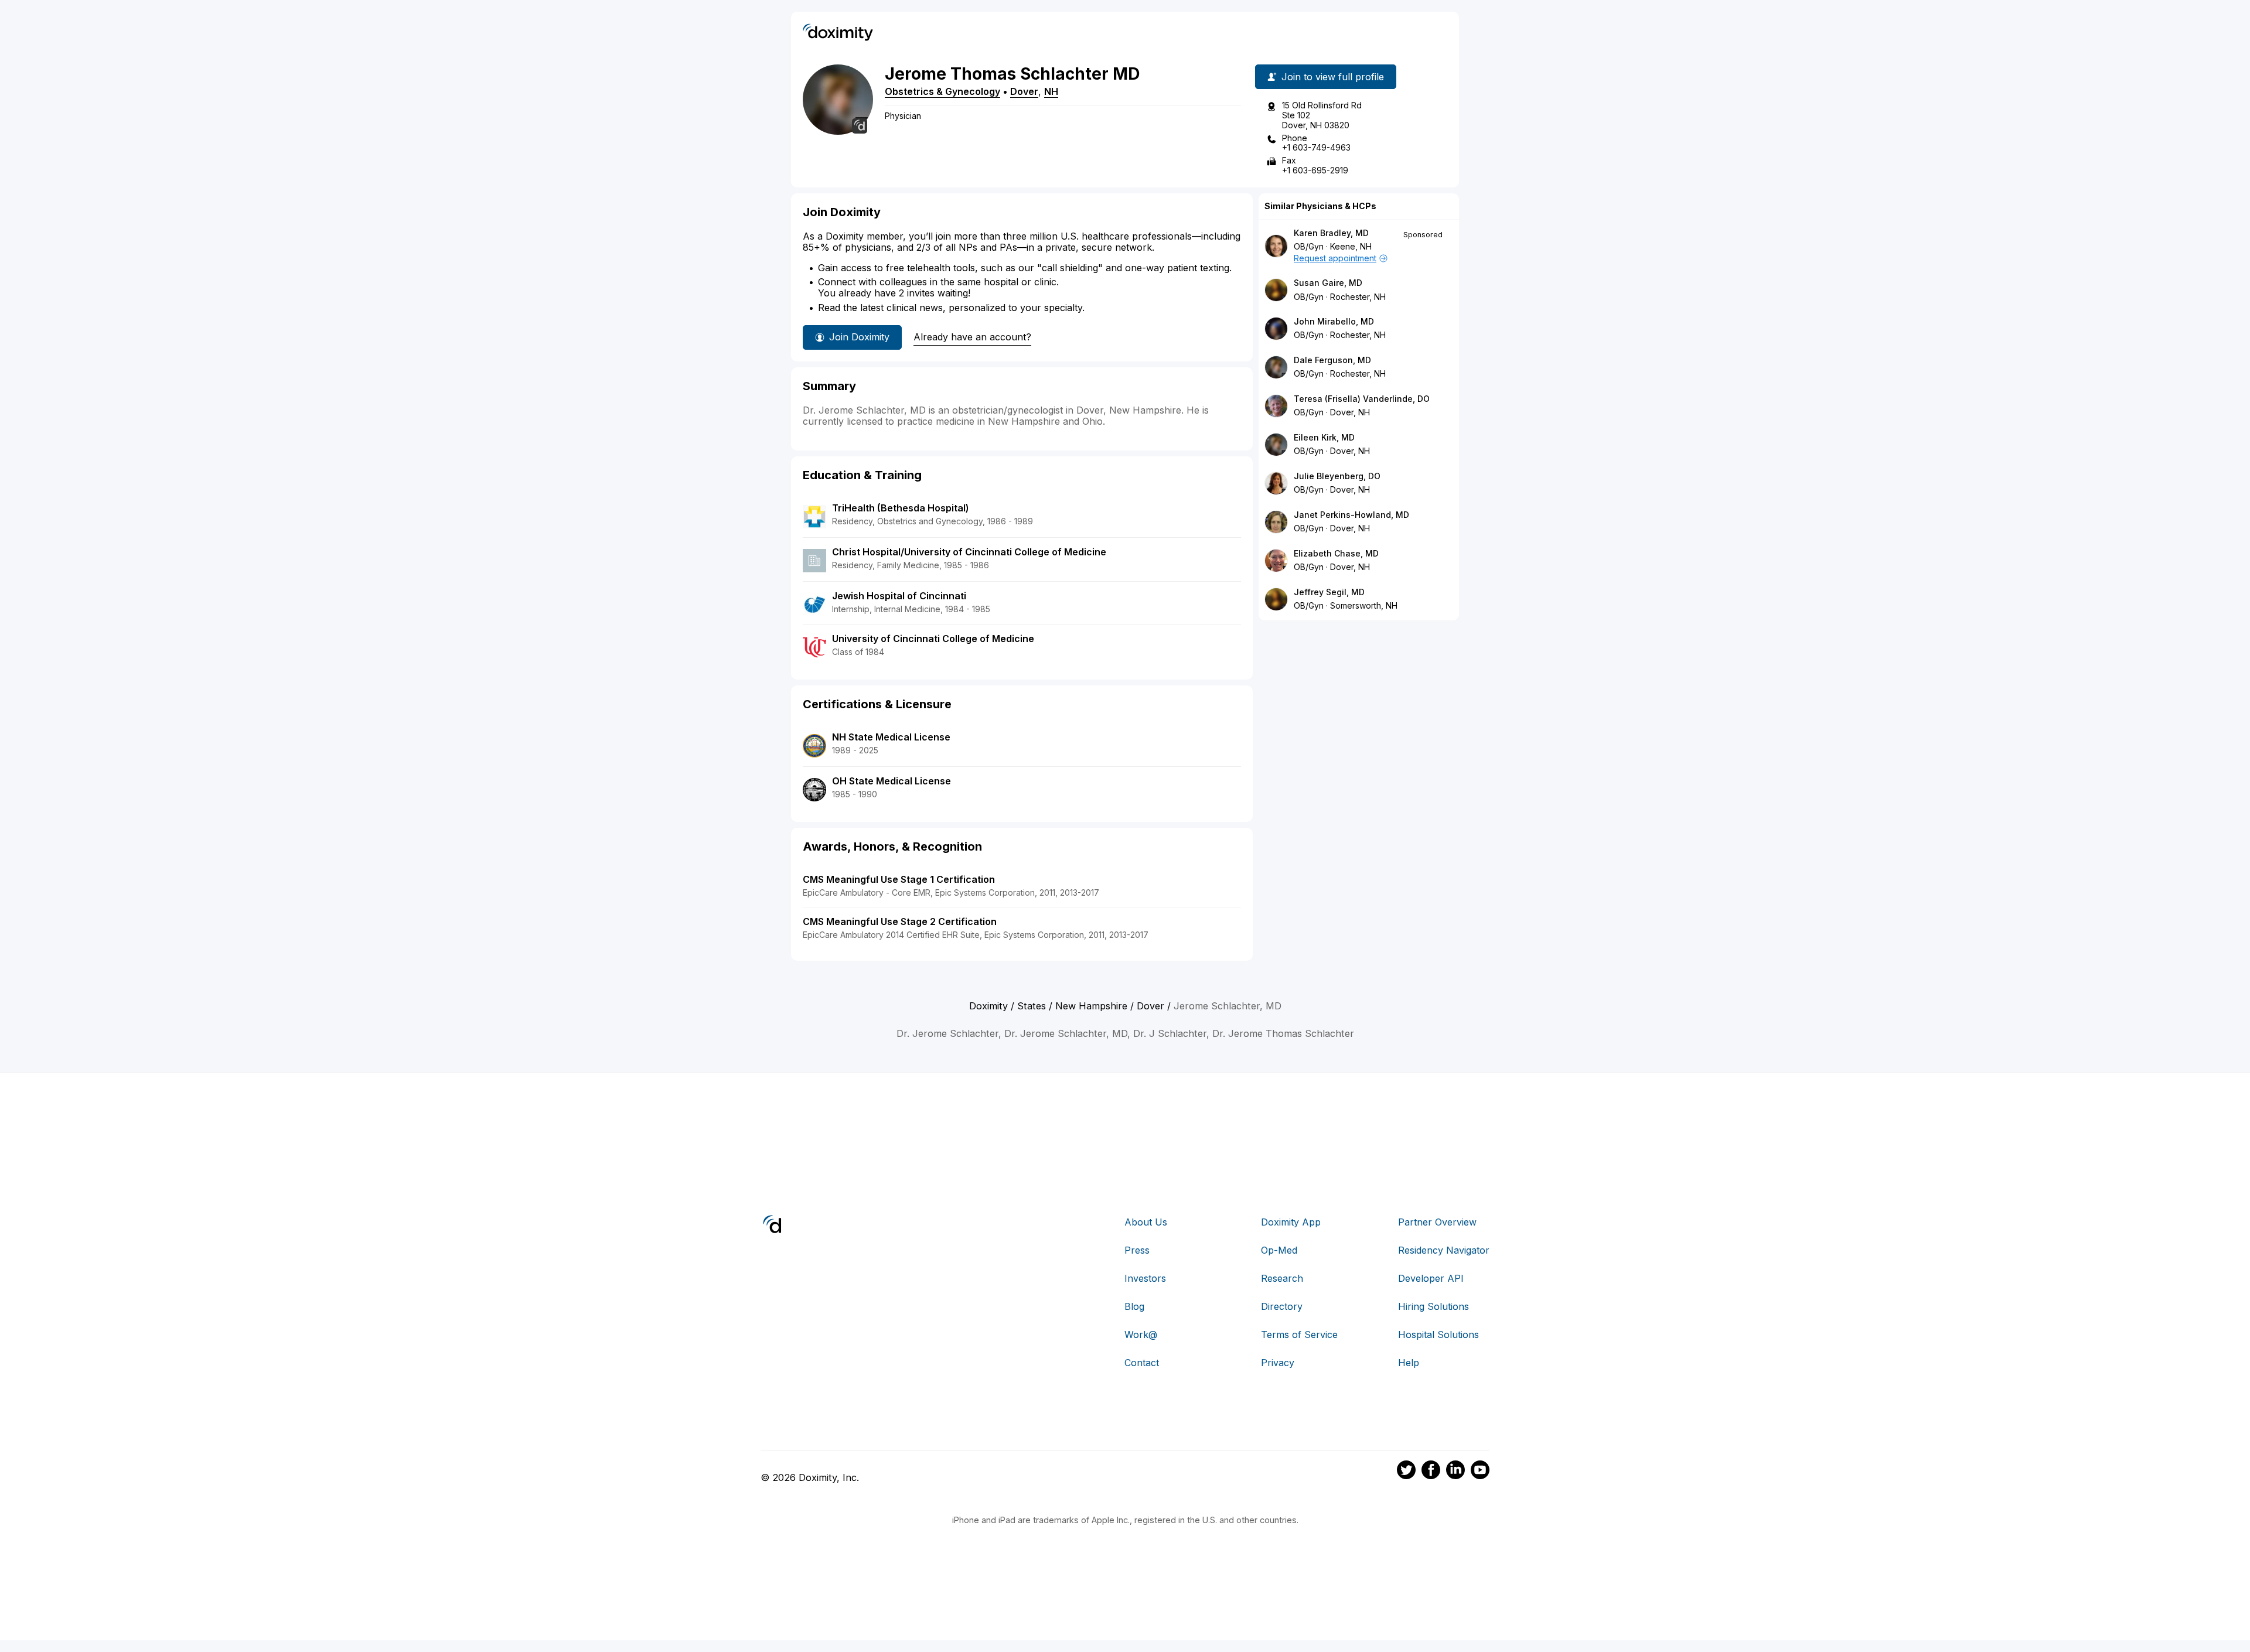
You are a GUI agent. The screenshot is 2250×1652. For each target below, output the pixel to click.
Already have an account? (972, 337)
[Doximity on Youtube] (1480, 1472)
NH (1051, 91)
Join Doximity (859, 337)
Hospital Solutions (1438, 1334)
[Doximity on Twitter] (1406, 1472)
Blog (1134, 1306)
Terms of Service (1299, 1334)
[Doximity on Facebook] (1431, 1472)
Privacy (1278, 1363)
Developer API (1431, 1278)
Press (1137, 1250)
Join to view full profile (1333, 77)
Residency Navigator (1444, 1250)
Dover (1024, 91)
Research (1282, 1278)
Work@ (1141, 1334)
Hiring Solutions (1433, 1306)
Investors (1145, 1278)
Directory (1282, 1306)
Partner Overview (1437, 1222)
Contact (1142, 1363)
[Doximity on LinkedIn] (1455, 1472)
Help (1409, 1363)
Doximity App (1291, 1222)
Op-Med (1279, 1250)
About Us (1146, 1222)
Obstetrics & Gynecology (942, 91)
